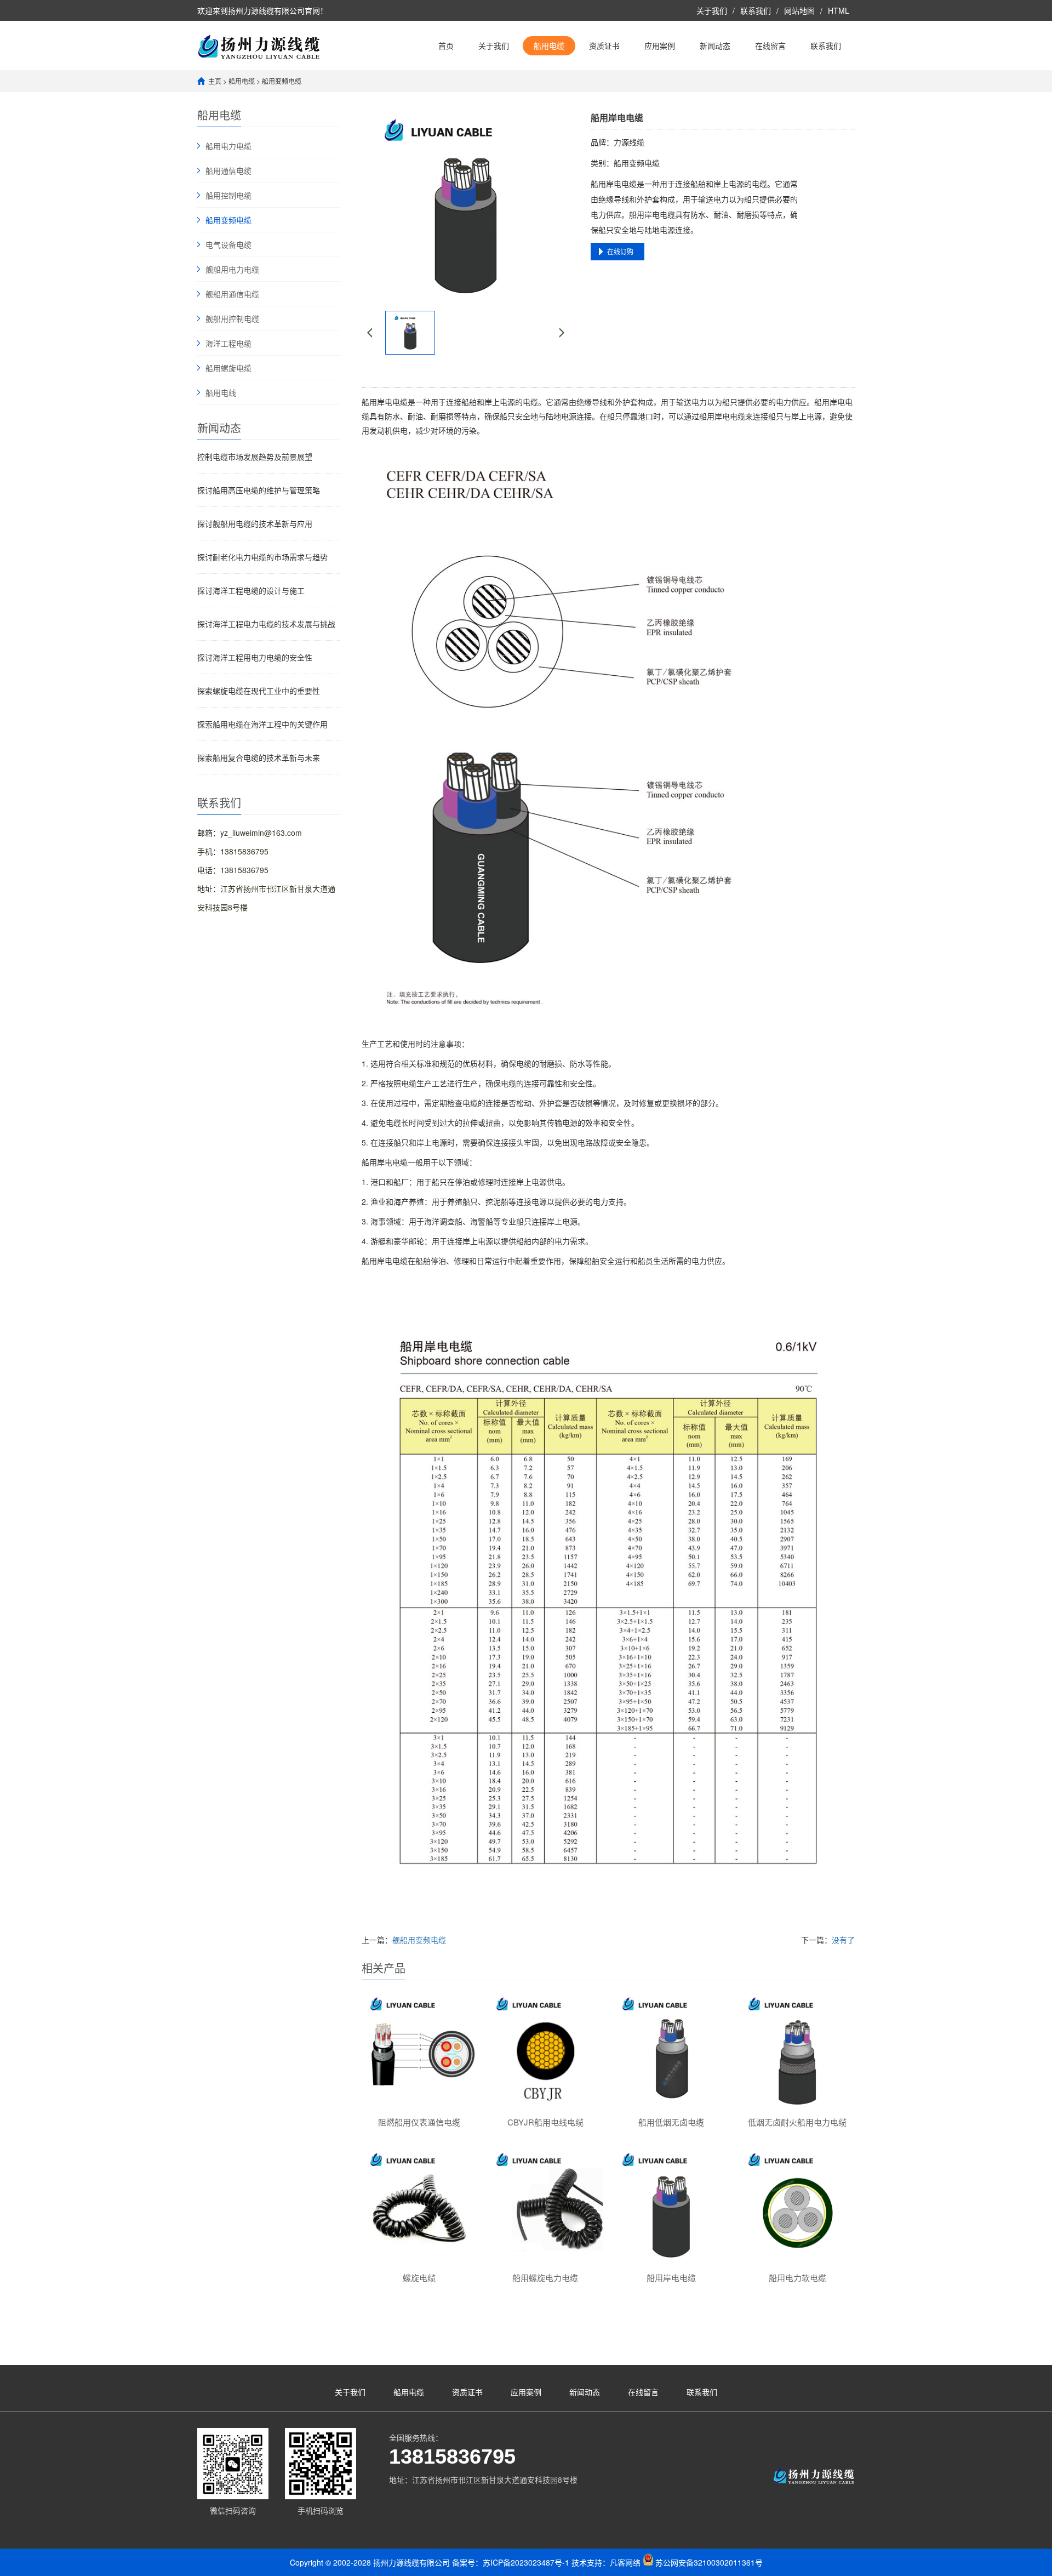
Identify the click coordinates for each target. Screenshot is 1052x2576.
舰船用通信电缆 (232, 294)
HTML (839, 10)
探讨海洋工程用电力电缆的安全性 (255, 657)
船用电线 (221, 392)
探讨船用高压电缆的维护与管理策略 (259, 490)
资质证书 (604, 45)
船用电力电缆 (228, 146)
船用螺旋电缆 (228, 368)
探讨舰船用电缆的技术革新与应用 (255, 523)
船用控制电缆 (228, 195)
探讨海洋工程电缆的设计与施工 (251, 590)
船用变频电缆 (282, 81)
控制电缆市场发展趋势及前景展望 (255, 457)
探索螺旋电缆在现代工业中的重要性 (259, 691)
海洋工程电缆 (228, 343)
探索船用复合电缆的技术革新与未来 (259, 757)
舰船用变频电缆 (419, 1940)
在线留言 (770, 45)
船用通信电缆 (228, 170)
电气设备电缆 (228, 244)
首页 (446, 45)
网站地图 (799, 10)
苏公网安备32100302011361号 (709, 2562)
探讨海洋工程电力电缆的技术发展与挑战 (266, 624)
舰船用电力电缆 (232, 269)
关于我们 (712, 10)
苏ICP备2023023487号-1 (526, 2562)
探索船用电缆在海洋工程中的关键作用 (262, 724)
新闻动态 (715, 45)
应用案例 (660, 45)
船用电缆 (549, 45)
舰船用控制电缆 (232, 318)
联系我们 (756, 10)
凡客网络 (625, 2562)
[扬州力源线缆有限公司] (259, 45)
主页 (215, 81)
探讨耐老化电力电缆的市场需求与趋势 (262, 557)
